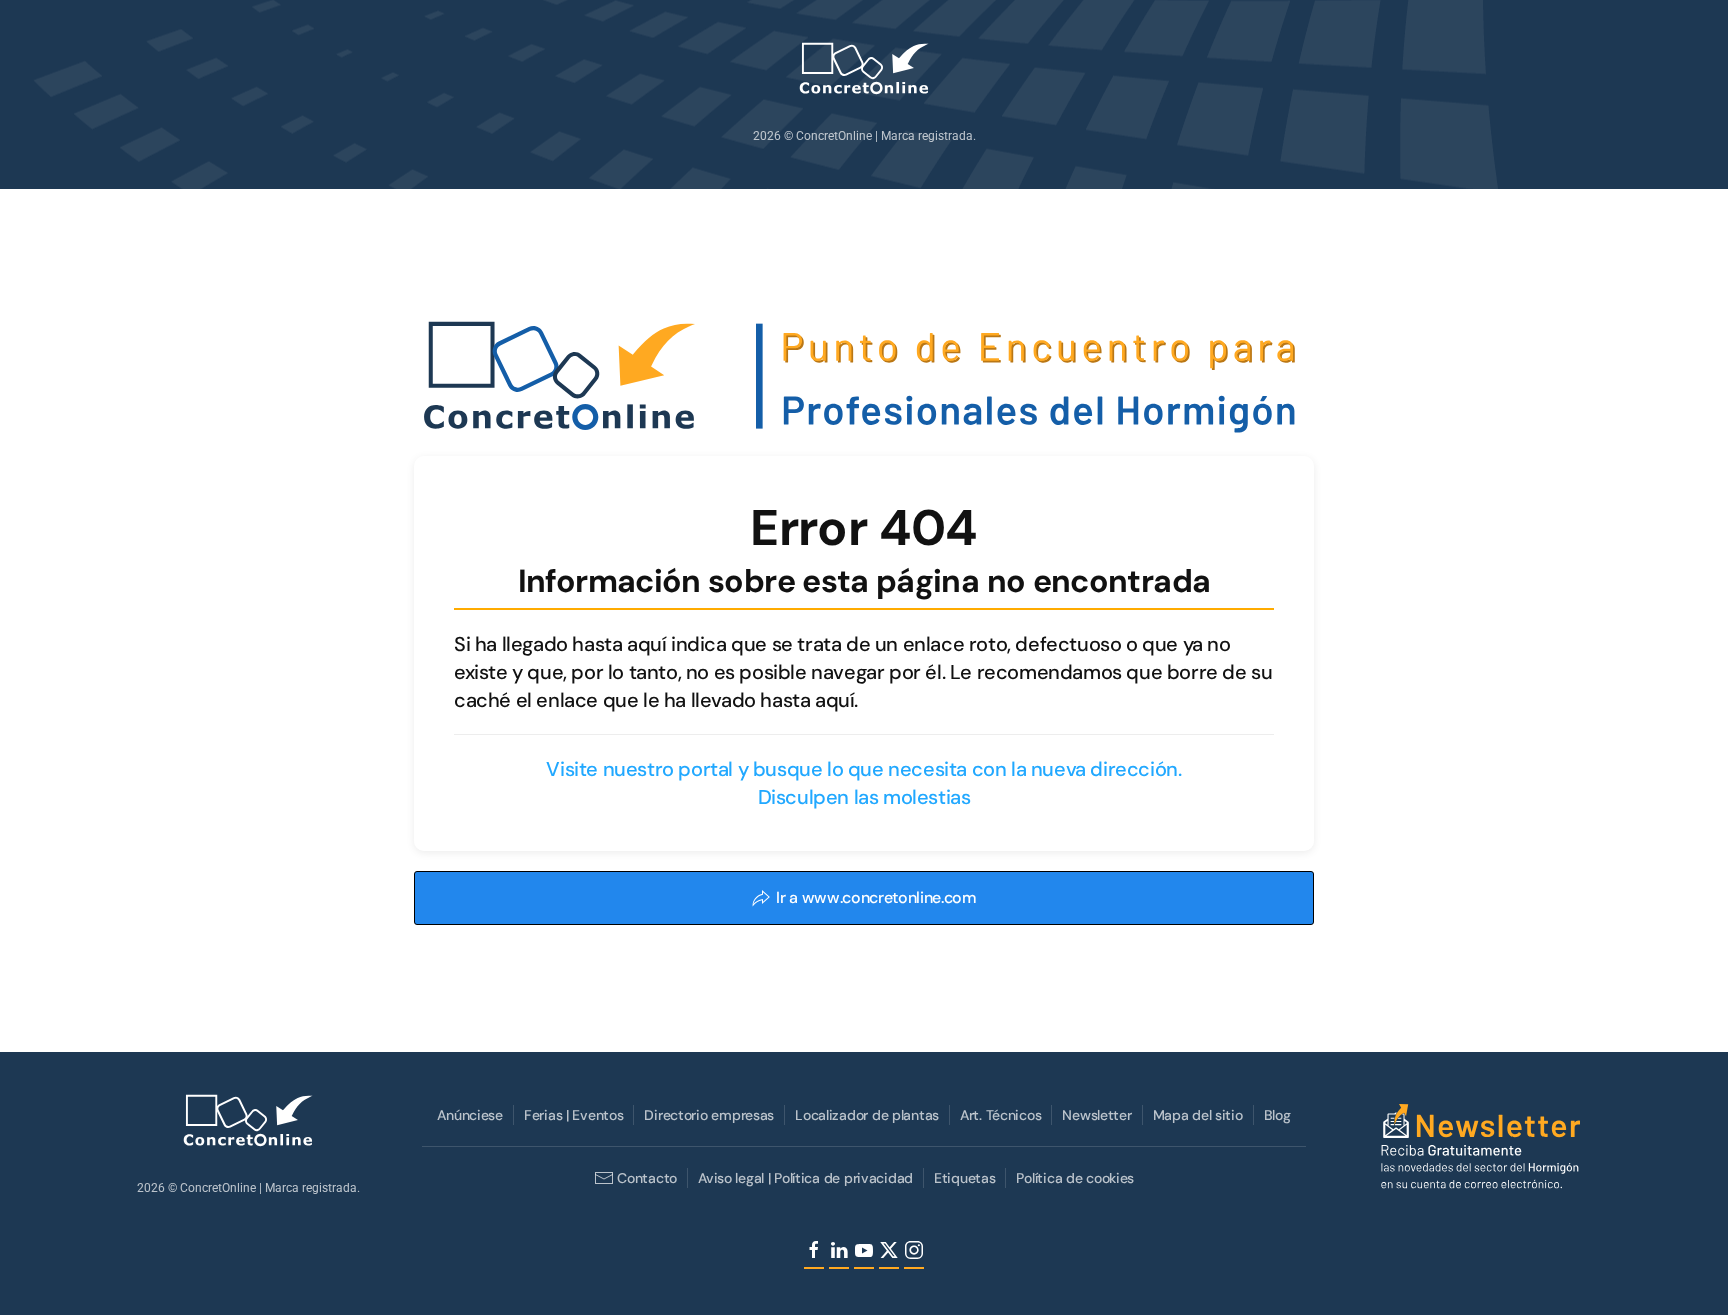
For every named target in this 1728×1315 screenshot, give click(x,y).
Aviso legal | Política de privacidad (805, 1178)
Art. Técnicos (1000, 1115)
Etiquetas (964, 1178)
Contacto (647, 1178)
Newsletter (1096, 1115)
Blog (1277, 1115)
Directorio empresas (709, 1115)
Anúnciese (469, 1115)
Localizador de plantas (867, 1115)
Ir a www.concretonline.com (876, 897)
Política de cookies (1075, 1178)
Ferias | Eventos (574, 1115)
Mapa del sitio (1198, 1115)
